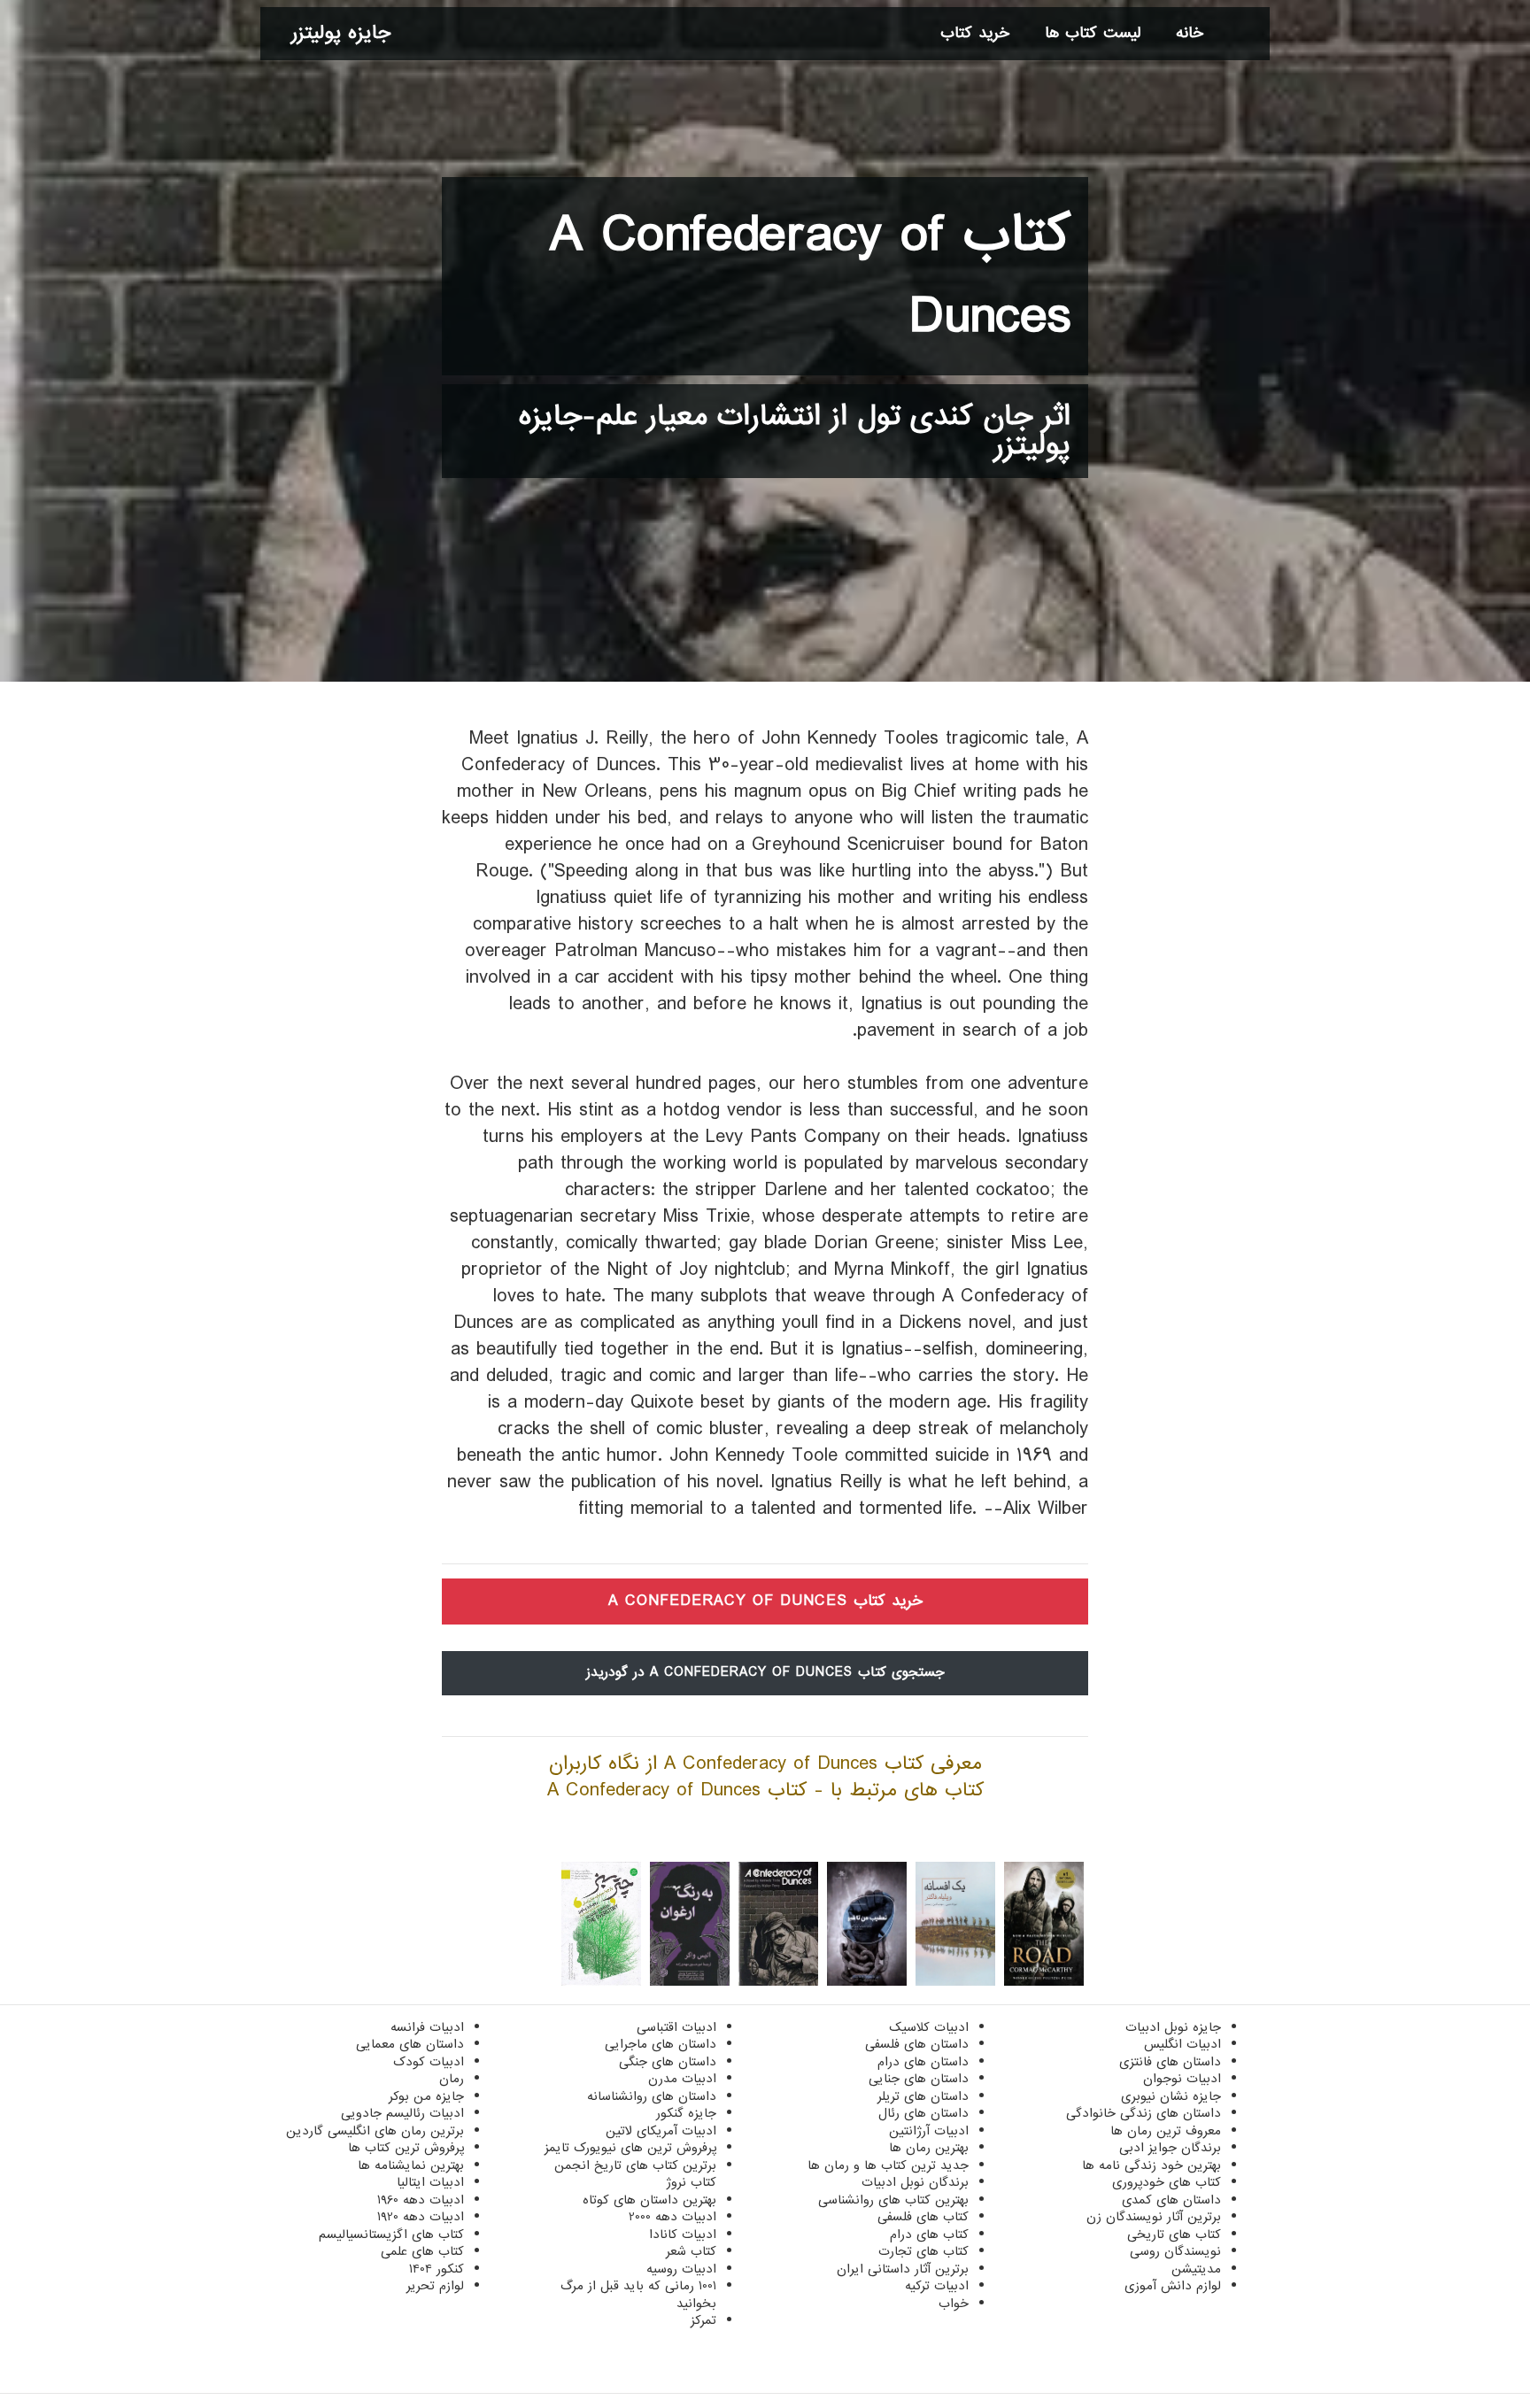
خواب (954, 2304)
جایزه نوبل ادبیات (1173, 2027)
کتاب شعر (691, 2251)
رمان (452, 2079)
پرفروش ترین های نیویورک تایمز (630, 2148)
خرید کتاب (975, 33)
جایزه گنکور (686, 2113)
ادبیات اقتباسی (676, 2027)
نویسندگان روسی (1175, 2251)
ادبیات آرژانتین (929, 2131)
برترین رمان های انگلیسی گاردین (375, 2131)
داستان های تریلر (923, 2096)
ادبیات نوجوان (1182, 2079)
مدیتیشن (1196, 2269)
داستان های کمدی (1171, 2200)
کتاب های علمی (422, 2251)
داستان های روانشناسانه (652, 2096)
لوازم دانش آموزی (1173, 2286)
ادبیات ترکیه (937, 2286)
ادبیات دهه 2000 (672, 2217)
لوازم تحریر (435, 2286)
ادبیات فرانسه (427, 2027)
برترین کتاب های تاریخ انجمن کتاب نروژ (635, 2174)
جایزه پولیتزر (341, 33)
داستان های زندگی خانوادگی (1144, 2113)
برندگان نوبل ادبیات (915, 2182)
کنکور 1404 (437, 2269)
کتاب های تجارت (923, 2251)
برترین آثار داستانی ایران (903, 2269)
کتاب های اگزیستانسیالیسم (391, 2234)
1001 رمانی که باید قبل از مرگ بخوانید (638, 2295)
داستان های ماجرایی (661, 2044)
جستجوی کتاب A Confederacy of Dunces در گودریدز (765, 1672)
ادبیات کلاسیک (929, 2027)
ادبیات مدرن (682, 2079)
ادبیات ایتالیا (430, 2182)
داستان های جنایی (919, 2079)
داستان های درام (923, 2062)
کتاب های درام (929, 2234)
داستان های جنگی (668, 2062)
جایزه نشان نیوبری (1171, 2096)
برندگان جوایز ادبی (1170, 2148)
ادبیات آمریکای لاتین (661, 2131)
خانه (1190, 33)
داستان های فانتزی (1170, 2062)
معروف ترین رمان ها (1166, 2131)
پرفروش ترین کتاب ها (406, 2148)
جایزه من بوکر (426, 2096)
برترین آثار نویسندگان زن (1154, 2217)
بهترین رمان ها (929, 2148)
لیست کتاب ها (1093, 33)
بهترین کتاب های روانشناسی (893, 2200)
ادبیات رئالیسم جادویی (402, 2113)
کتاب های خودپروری (1167, 2182)
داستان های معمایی (410, 2044)
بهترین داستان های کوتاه (649, 2200)
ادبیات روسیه (681, 2269)
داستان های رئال (923, 2113)
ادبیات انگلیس (1182, 2044)
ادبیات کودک (429, 2062)
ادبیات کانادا (683, 2234)
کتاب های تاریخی (1174, 2234)
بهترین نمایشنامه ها (411, 2165)
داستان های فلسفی (917, 2044)
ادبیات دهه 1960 (421, 2200)
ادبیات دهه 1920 (421, 2217)
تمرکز (703, 2320)
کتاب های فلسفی (923, 2217)
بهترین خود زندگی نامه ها (1151, 2165)
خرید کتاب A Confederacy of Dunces (765, 1601)
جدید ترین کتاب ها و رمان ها (888, 2165)
